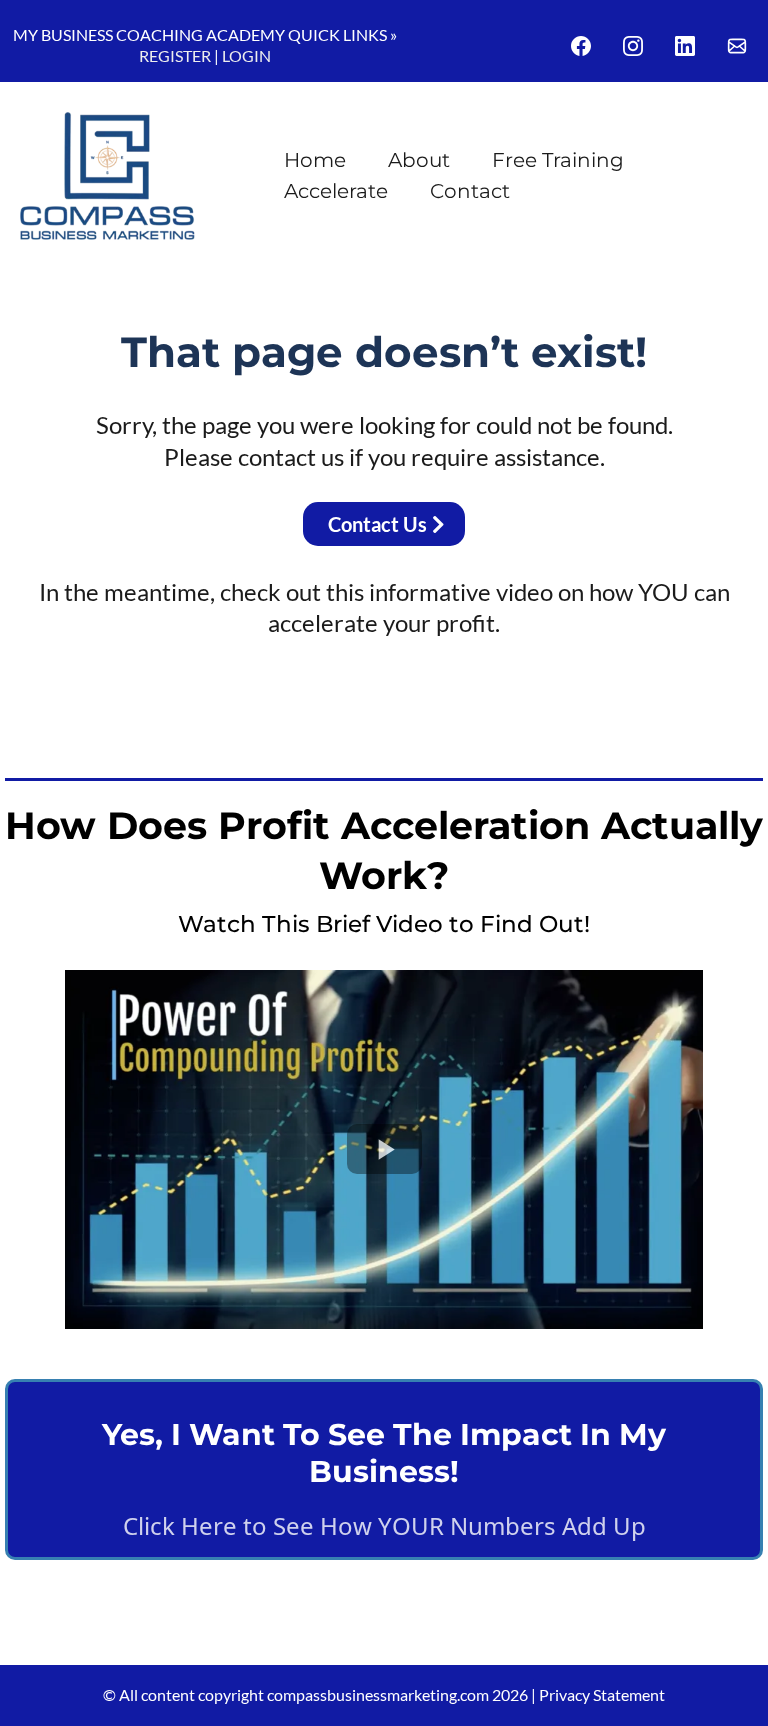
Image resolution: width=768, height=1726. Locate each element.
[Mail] (737, 46)
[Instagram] (633, 46)
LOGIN (246, 55)
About (419, 160)
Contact (470, 191)
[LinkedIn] (685, 46)
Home (315, 160)
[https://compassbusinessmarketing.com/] (107, 176)
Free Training (558, 160)
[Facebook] (581, 46)
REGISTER (175, 55)
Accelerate (336, 191)
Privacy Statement (602, 1694)
